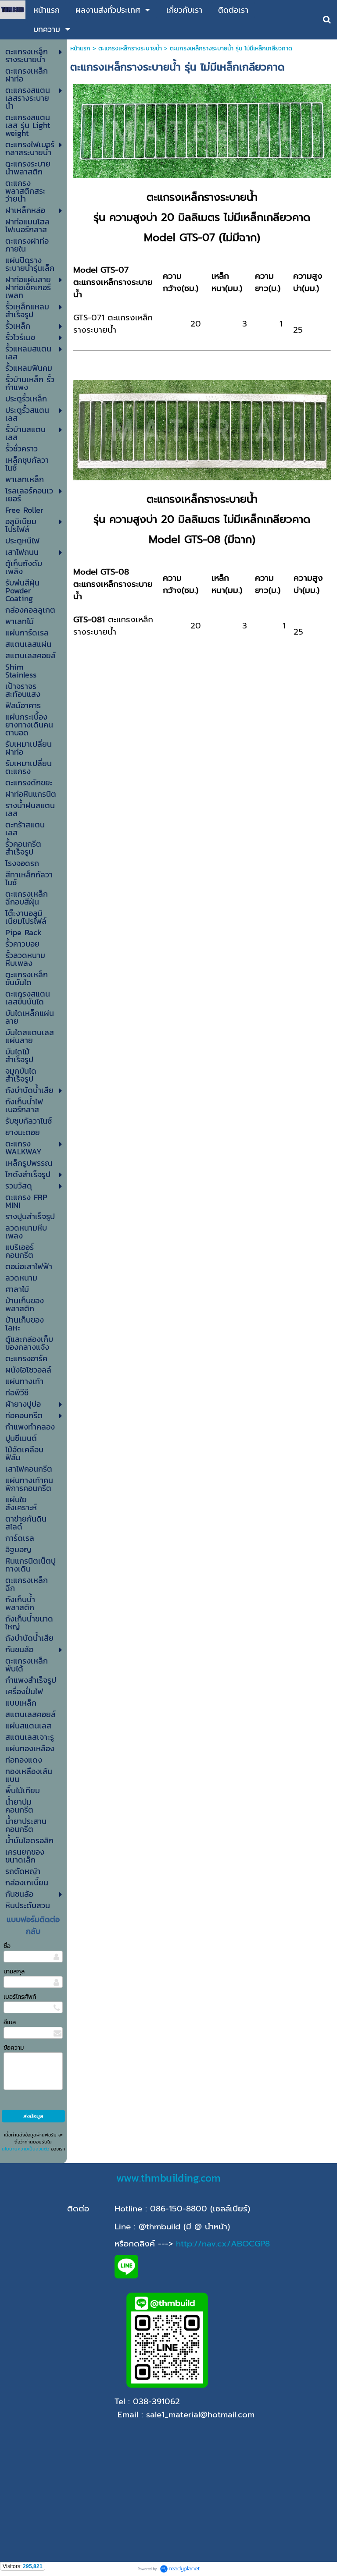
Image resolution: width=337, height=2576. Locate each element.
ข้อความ (14, 2048)
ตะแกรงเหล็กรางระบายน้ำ (130, 48)
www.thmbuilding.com (168, 2178)
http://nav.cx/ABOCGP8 (223, 2244)
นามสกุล (14, 1971)
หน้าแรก (80, 48)
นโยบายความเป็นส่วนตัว (25, 2149)
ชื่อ (7, 1946)
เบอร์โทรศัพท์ (20, 1997)
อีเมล (10, 2022)
